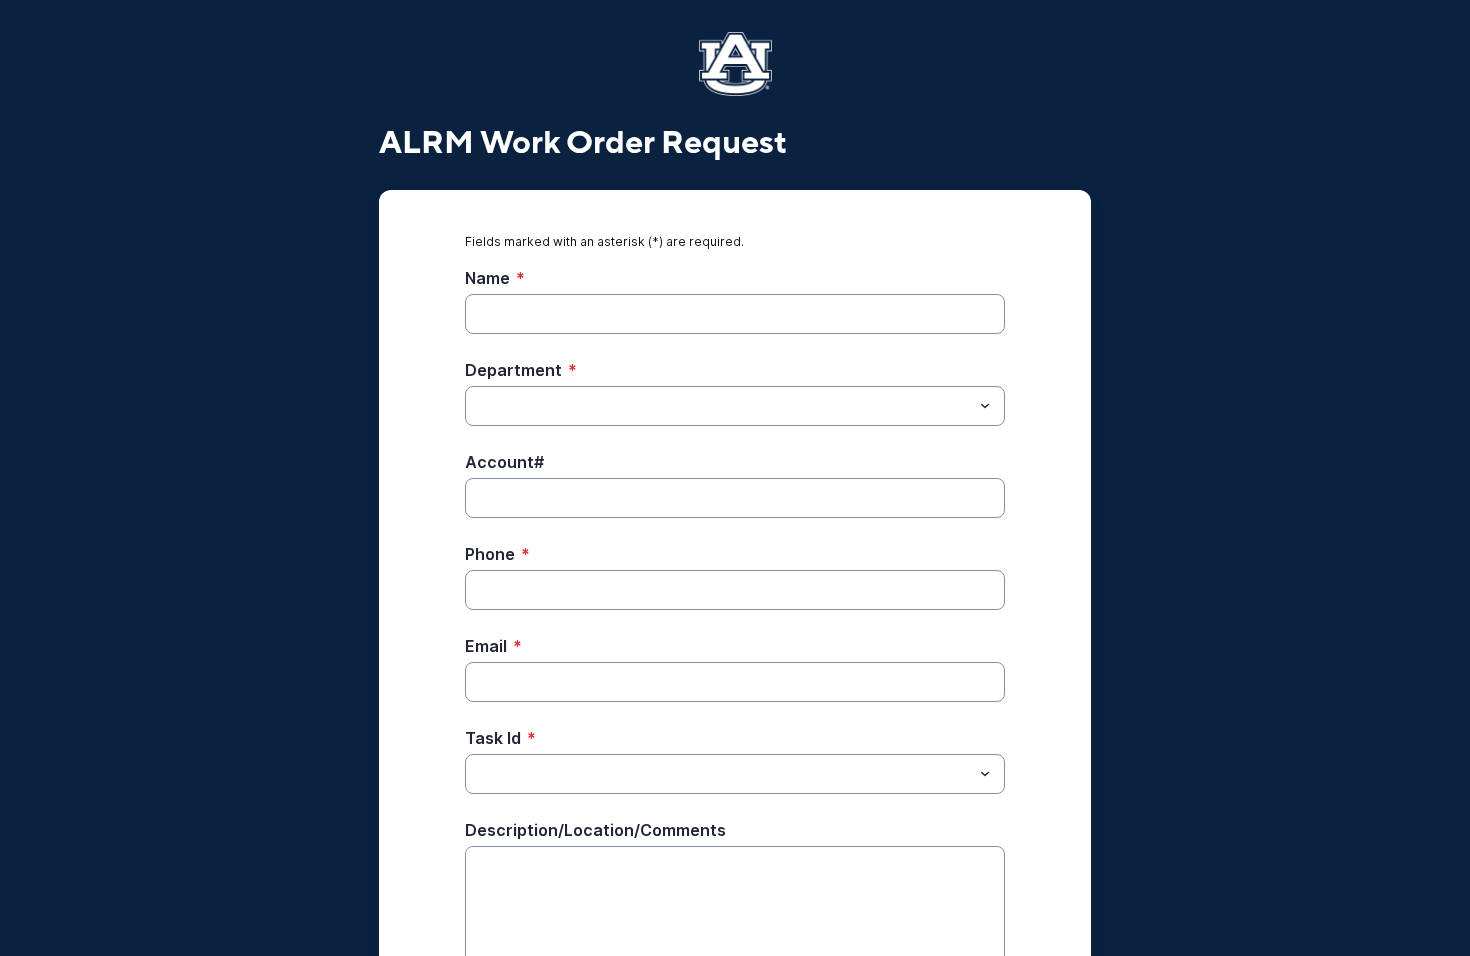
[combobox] (735, 406)
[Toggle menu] (985, 406)
